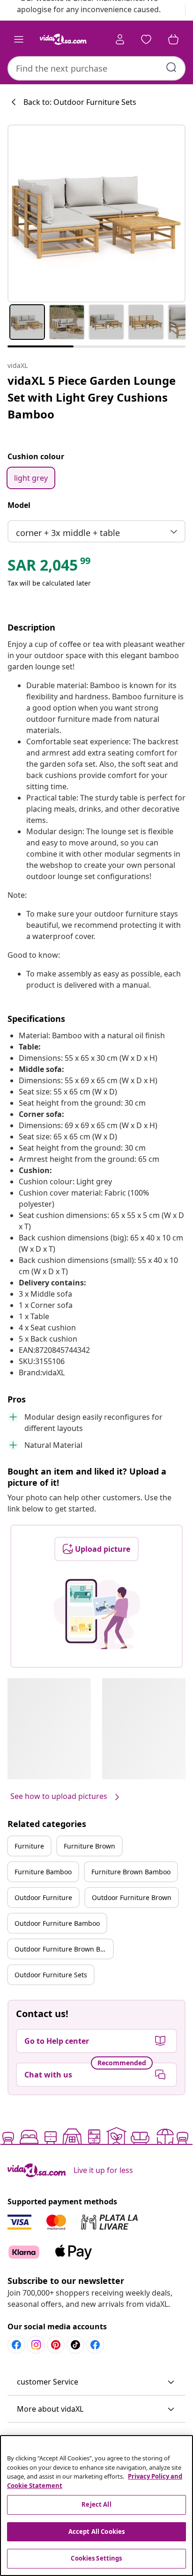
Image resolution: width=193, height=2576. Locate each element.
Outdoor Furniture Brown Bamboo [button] (64, 1949)
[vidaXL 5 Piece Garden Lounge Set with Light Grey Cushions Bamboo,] (96, 213)
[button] (96, 2382)
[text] (50, 567)
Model (19, 505)
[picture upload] (97, 1614)
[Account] (120, 39)
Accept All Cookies (96, 2532)
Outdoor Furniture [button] (43, 1897)
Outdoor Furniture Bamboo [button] (57, 1923)
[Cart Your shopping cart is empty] (173, 39)
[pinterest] (56, 2345)
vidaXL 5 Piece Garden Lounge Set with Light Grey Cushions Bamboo (92, 397)
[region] (96, 2506)
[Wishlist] (146, 39)
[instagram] (36, 2345)
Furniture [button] (29, 1846)
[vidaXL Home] (63, 39)
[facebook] (16, 2345)
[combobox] (96, 68)
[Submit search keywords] (171, 67)
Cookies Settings (96, 2558)
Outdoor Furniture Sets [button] (51, 1975)
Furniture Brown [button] (89, 1846)
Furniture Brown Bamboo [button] (131, 1872)
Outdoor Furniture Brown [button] (132, 1897)
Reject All (96, 2504)
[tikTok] (75, 2345)
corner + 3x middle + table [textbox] (68, 533)
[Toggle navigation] (19, 39)
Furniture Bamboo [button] (43, 1872)
